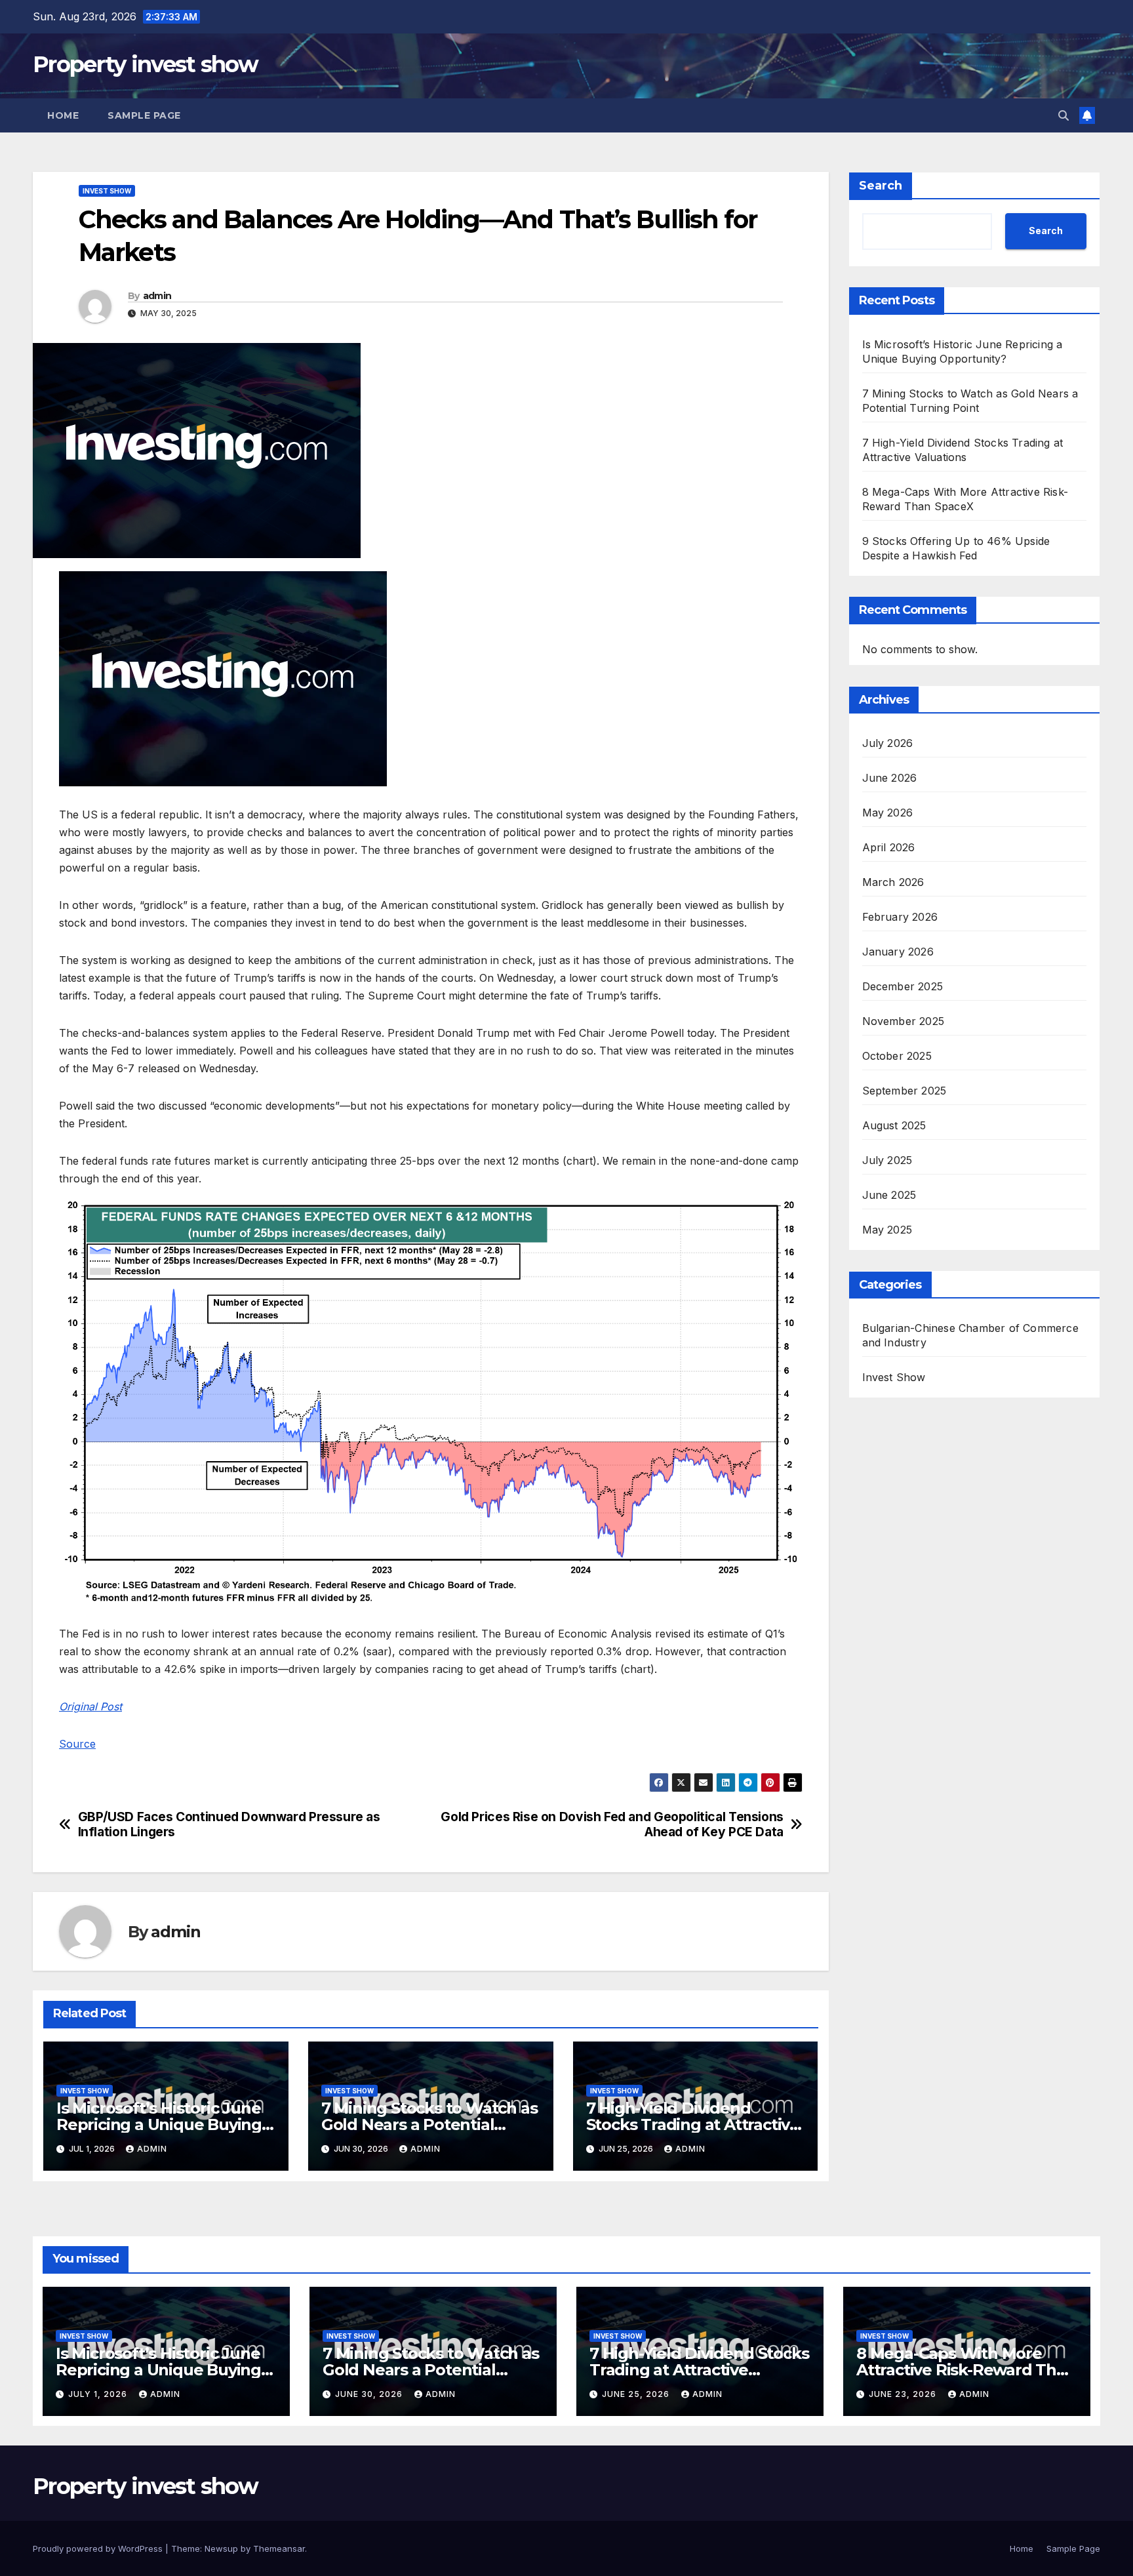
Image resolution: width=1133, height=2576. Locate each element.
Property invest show (145, 64)
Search (881, 186)
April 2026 (889, 848)
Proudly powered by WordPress (99, 2548)
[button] (1063, 115)
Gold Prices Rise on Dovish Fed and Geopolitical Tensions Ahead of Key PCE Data (612, 1824)
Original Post (90, 1706)
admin (157, 296)
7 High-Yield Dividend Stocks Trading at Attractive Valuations (693, 2124)
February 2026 (900, 917)
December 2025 (903, 987)
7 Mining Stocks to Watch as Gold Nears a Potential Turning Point (429, 2124)
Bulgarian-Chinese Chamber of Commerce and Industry (970, 1336)
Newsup (221, 2548)
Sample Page (144, 115)
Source (77, 1744)
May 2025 (887, 1230)
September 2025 (904, 1091)
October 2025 (897, 1057)
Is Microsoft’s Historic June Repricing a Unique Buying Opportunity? (159, 2124)
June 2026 (890, 778)
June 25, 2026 (637, 2394)
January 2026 (898, 952)
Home (63, 115)
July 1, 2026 (99, 2394)
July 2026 (888, 744)
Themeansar (279, 2548)
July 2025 (887, 1161)
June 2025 (889, 1196)
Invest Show (107, 191)
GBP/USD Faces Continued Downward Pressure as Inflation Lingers (229, 1824)
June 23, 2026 (904, 2394)
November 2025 (904, 1022)
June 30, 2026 (370, 2394)
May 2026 (888, 813)
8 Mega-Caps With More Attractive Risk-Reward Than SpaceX (966, 2370)
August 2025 (894, 1126)
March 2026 (893, 883)
